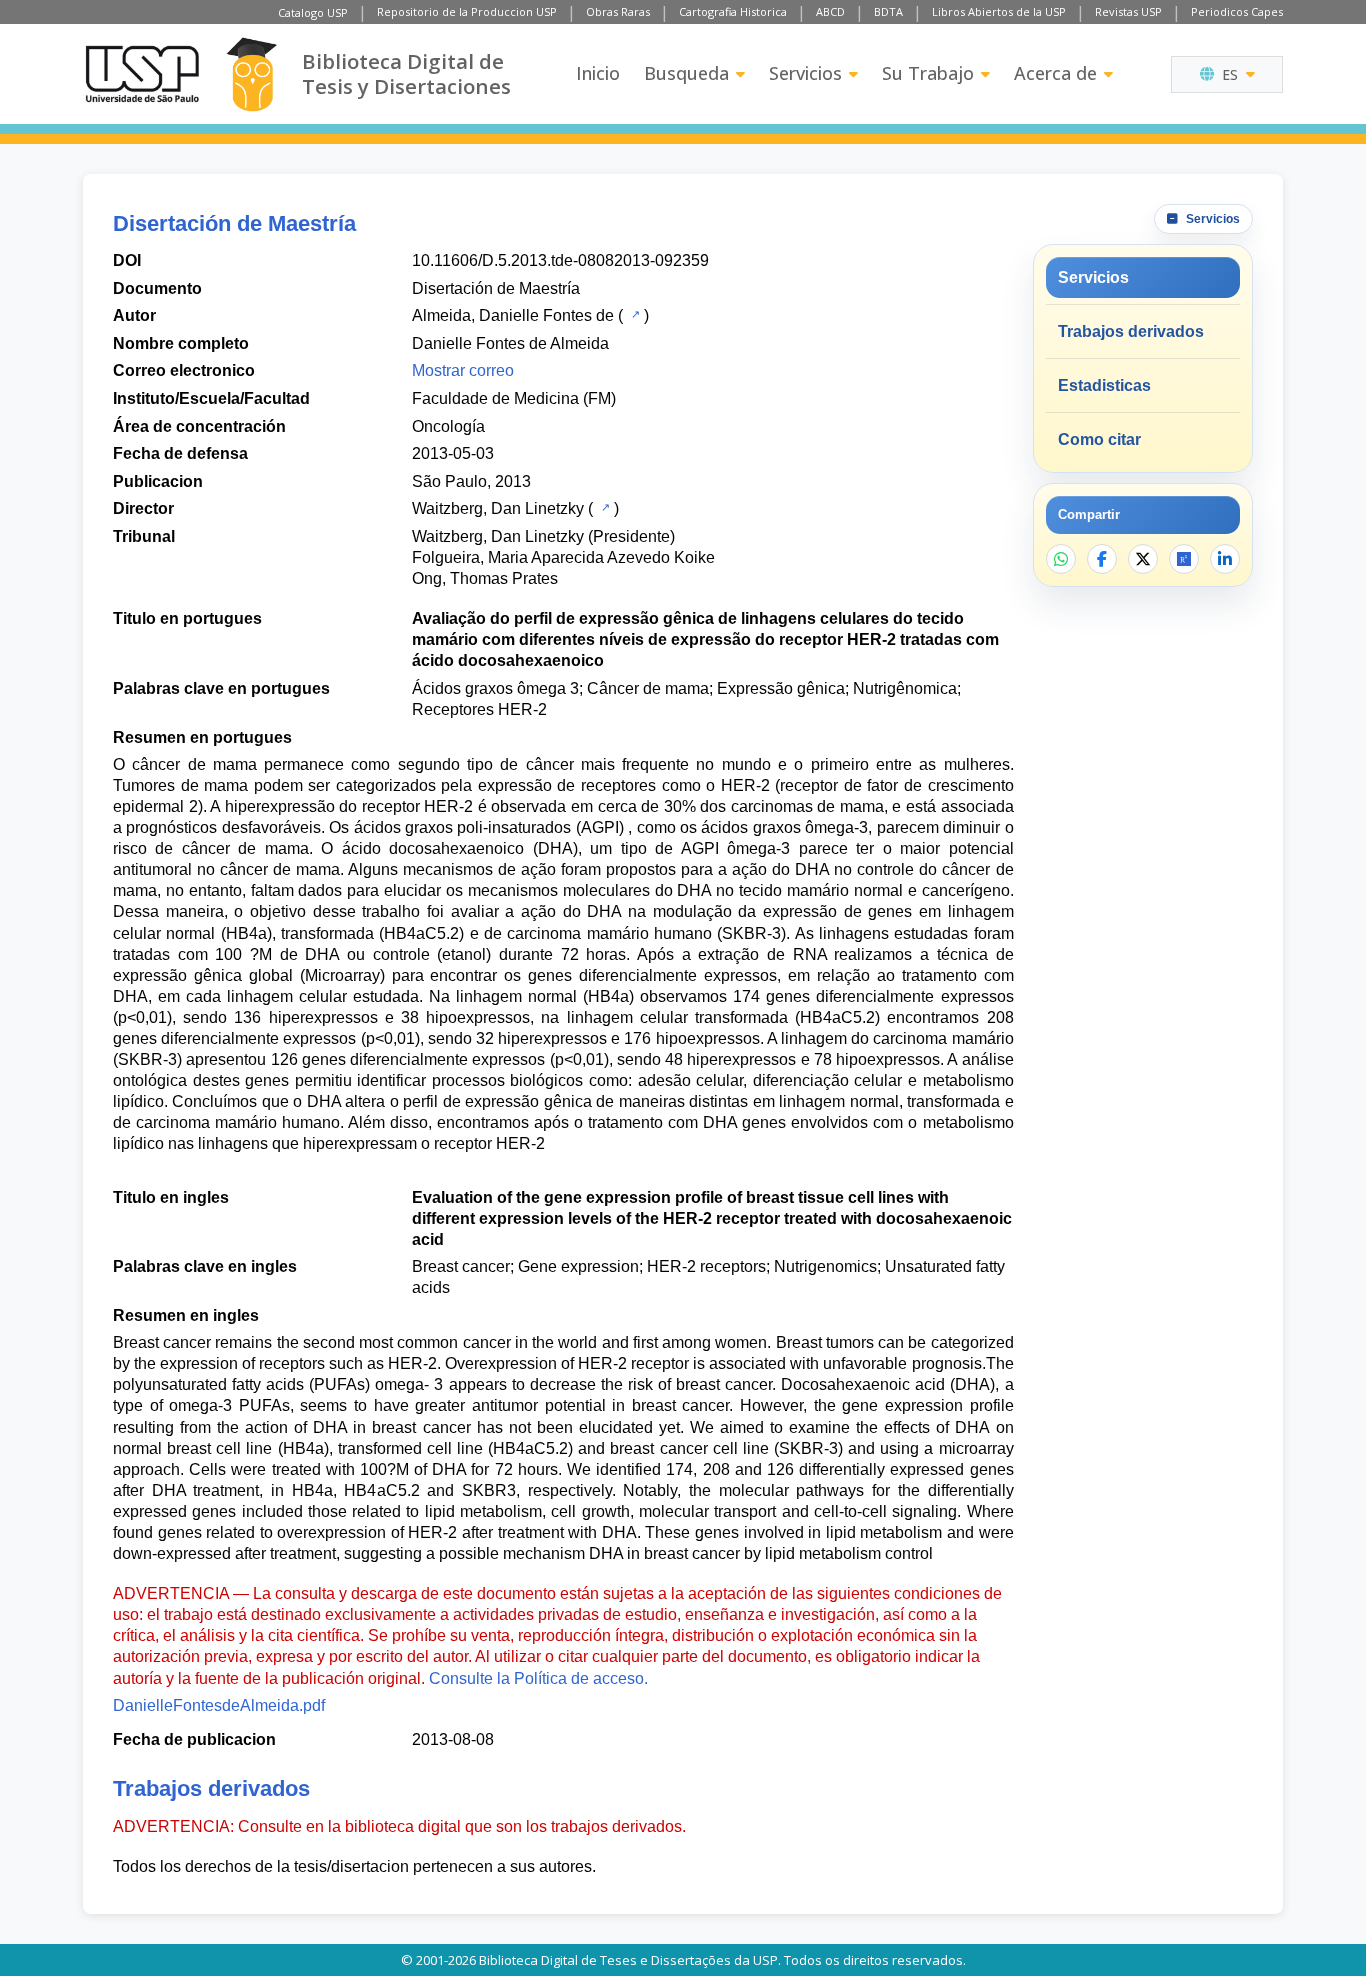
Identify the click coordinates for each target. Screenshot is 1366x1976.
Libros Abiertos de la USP (999, 11)
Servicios (805, 73)
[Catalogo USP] (633, 314)
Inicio (598, 73)
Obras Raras (618, 11)
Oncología (448, 426)
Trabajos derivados (1131, 331)
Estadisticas (1104, 385)
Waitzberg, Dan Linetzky (498, 508)
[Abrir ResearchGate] (1184, 559)
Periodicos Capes (1237, 11)
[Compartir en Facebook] (1102, 559)
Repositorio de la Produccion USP (467, 11)
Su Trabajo (928, 73)
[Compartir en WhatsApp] (1061, 559)
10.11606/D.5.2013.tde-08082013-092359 (560, 260)
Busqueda (686, 73)
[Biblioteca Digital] (251, 74)
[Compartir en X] (1143, 559)
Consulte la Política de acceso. (538, 1678)
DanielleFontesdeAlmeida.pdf (219, 1705)
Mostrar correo (463, 370)
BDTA (888, 11)
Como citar (1099, 439)
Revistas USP (1128, 11)
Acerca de (1055, 73)
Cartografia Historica (733, 11)
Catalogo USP (313, 12)
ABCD (830, 11)
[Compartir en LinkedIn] (1225, 559)
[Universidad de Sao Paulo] (142, 74)
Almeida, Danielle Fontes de (513, 315)
